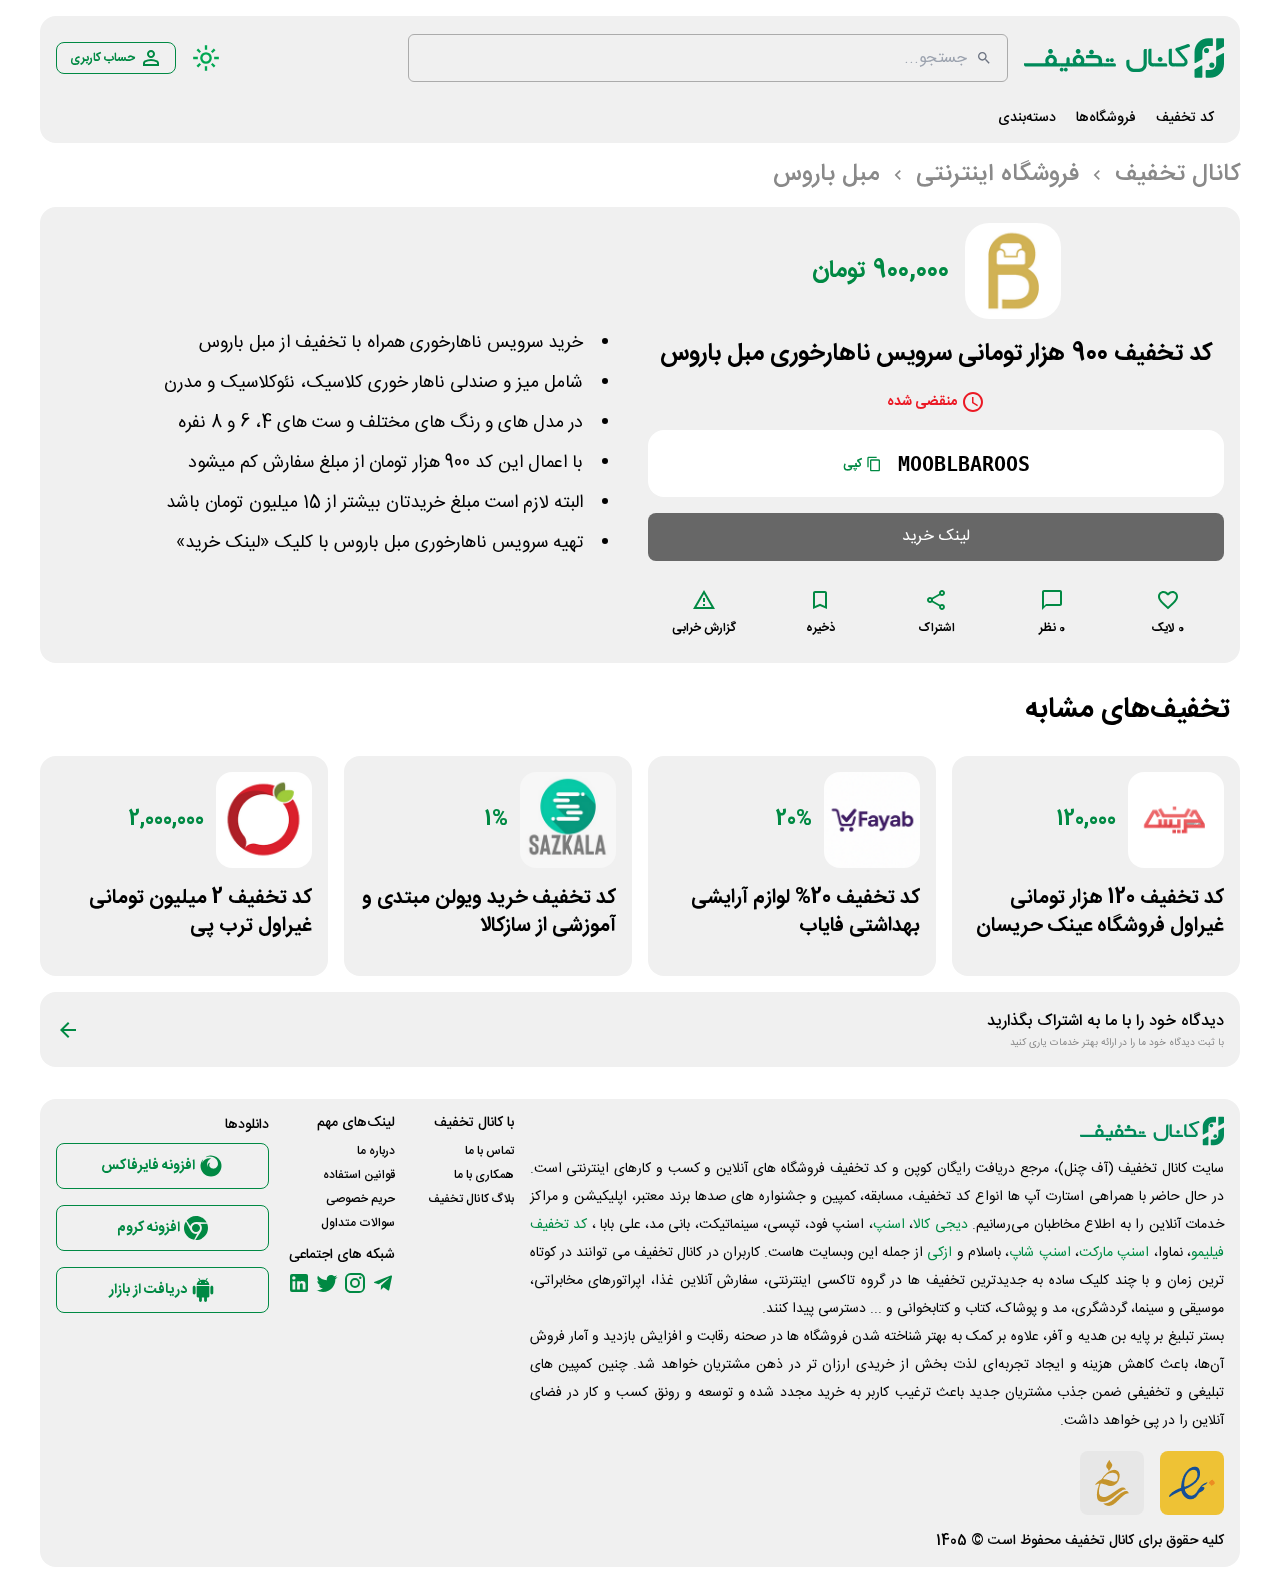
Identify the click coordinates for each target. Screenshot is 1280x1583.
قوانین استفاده (359, 1175)
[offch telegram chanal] (383, 1283)
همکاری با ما (484, 1175)
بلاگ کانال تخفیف (471, 1199)
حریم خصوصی (360, 1199)
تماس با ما (489, 1151)
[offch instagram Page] (355, 1283)
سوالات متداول (358, 1223)
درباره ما (376, 1151)
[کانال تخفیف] (1124, 58)
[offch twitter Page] (327, 1283)
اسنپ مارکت (1114, 1253)
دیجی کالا (940, 1225)
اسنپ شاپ (1039, 1253)
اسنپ (889, 1225)
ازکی (939, 1253)
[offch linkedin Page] (299, 1283)
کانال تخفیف (1099, 1541)
